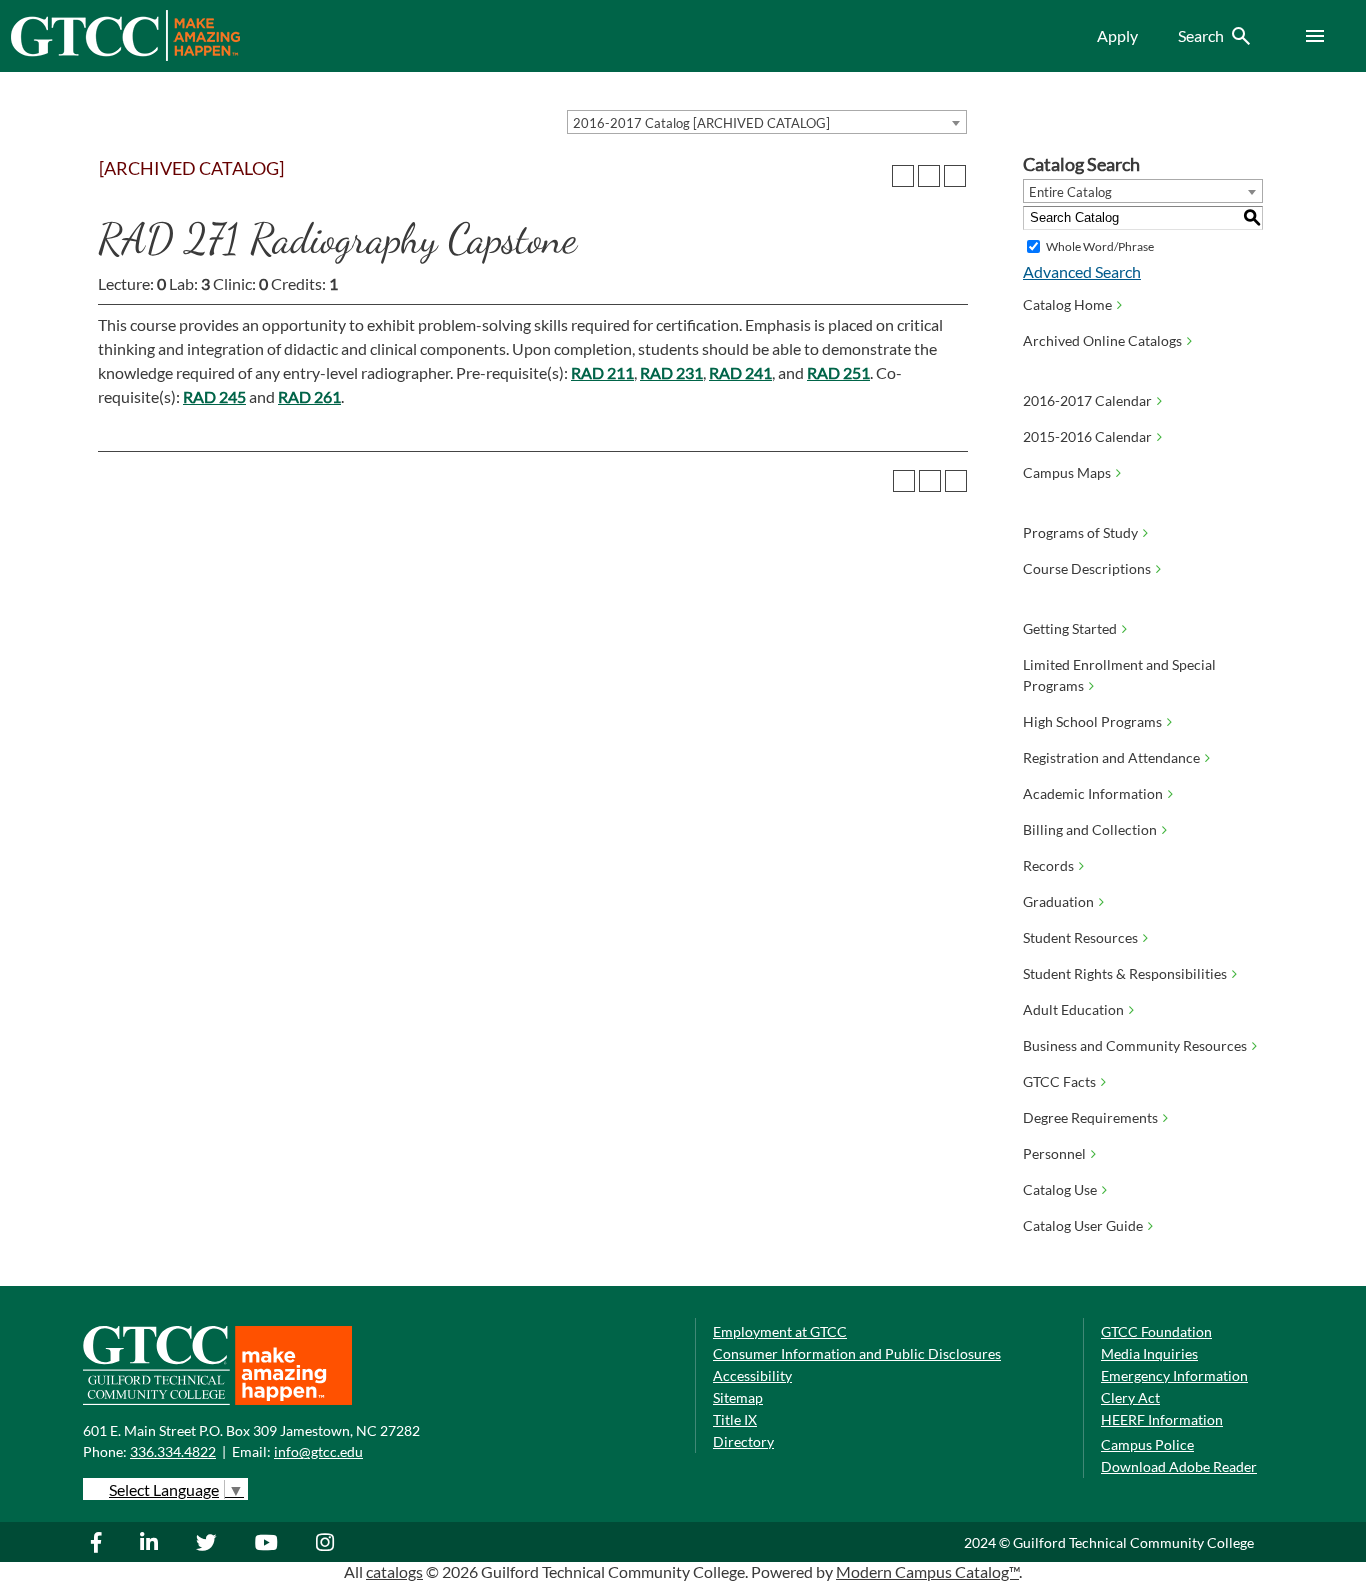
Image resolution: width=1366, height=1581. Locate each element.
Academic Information (1093, 793)
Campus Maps (1067, 472)
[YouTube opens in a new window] (269, 1542)
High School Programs (1092, 721)
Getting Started (1070, 628)
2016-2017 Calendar (1087, 400)
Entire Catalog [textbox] (1070, 192)
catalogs (394, 1571)
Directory (743, 1441)
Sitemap (738, 1397)
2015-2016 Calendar (1087, 436)
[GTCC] (125, 55)
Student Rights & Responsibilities (1125, 973)
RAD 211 (602, 372)
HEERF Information (1162, 1419)
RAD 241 (740, 372)
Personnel (1054, 1153)
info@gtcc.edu (318, 1451)
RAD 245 (214, 396)
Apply (1117, 35)
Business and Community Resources (1135, 1045)
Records (1048, 865)
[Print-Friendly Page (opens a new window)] (929, 176)
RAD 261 (309, 396)
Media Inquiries (1149, 1353)
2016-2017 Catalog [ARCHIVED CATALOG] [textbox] (701, 123)
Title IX (735, 1419)
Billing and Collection (1090, 829)
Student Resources (1080, 937)
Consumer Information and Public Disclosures (857, 1353)
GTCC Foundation (1156, 1331)
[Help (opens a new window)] (955, 176)
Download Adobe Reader (1179, 1466)
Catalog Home (1067, 304)
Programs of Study (1080, 532)
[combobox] (767, 122)
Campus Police (1147, 1444)
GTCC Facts (1059, 1081)
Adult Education (1073, 1009)
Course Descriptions (1087, 568)
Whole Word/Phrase (1100, 246)
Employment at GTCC (780, 1331)
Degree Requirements (1090, 1117)
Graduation (1058, 901)
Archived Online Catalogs (1102, 340)
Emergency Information (1174, 1375)
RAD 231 (671, 372)
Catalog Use (1060, 1189)
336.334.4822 (173, 1451)
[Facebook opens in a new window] (106, 1542)
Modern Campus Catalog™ (927, 1571)
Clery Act (1130, 1397)
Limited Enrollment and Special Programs (1119, 675)
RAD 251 (838, 372)
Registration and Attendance (1111, 757)
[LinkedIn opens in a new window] (151, 1542)
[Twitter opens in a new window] (209, 1542)
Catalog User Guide (1083, 1225)
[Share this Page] (903, 176)
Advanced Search (1082, 271)
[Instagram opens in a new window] (327, 1542)
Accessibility (752, 1375)
